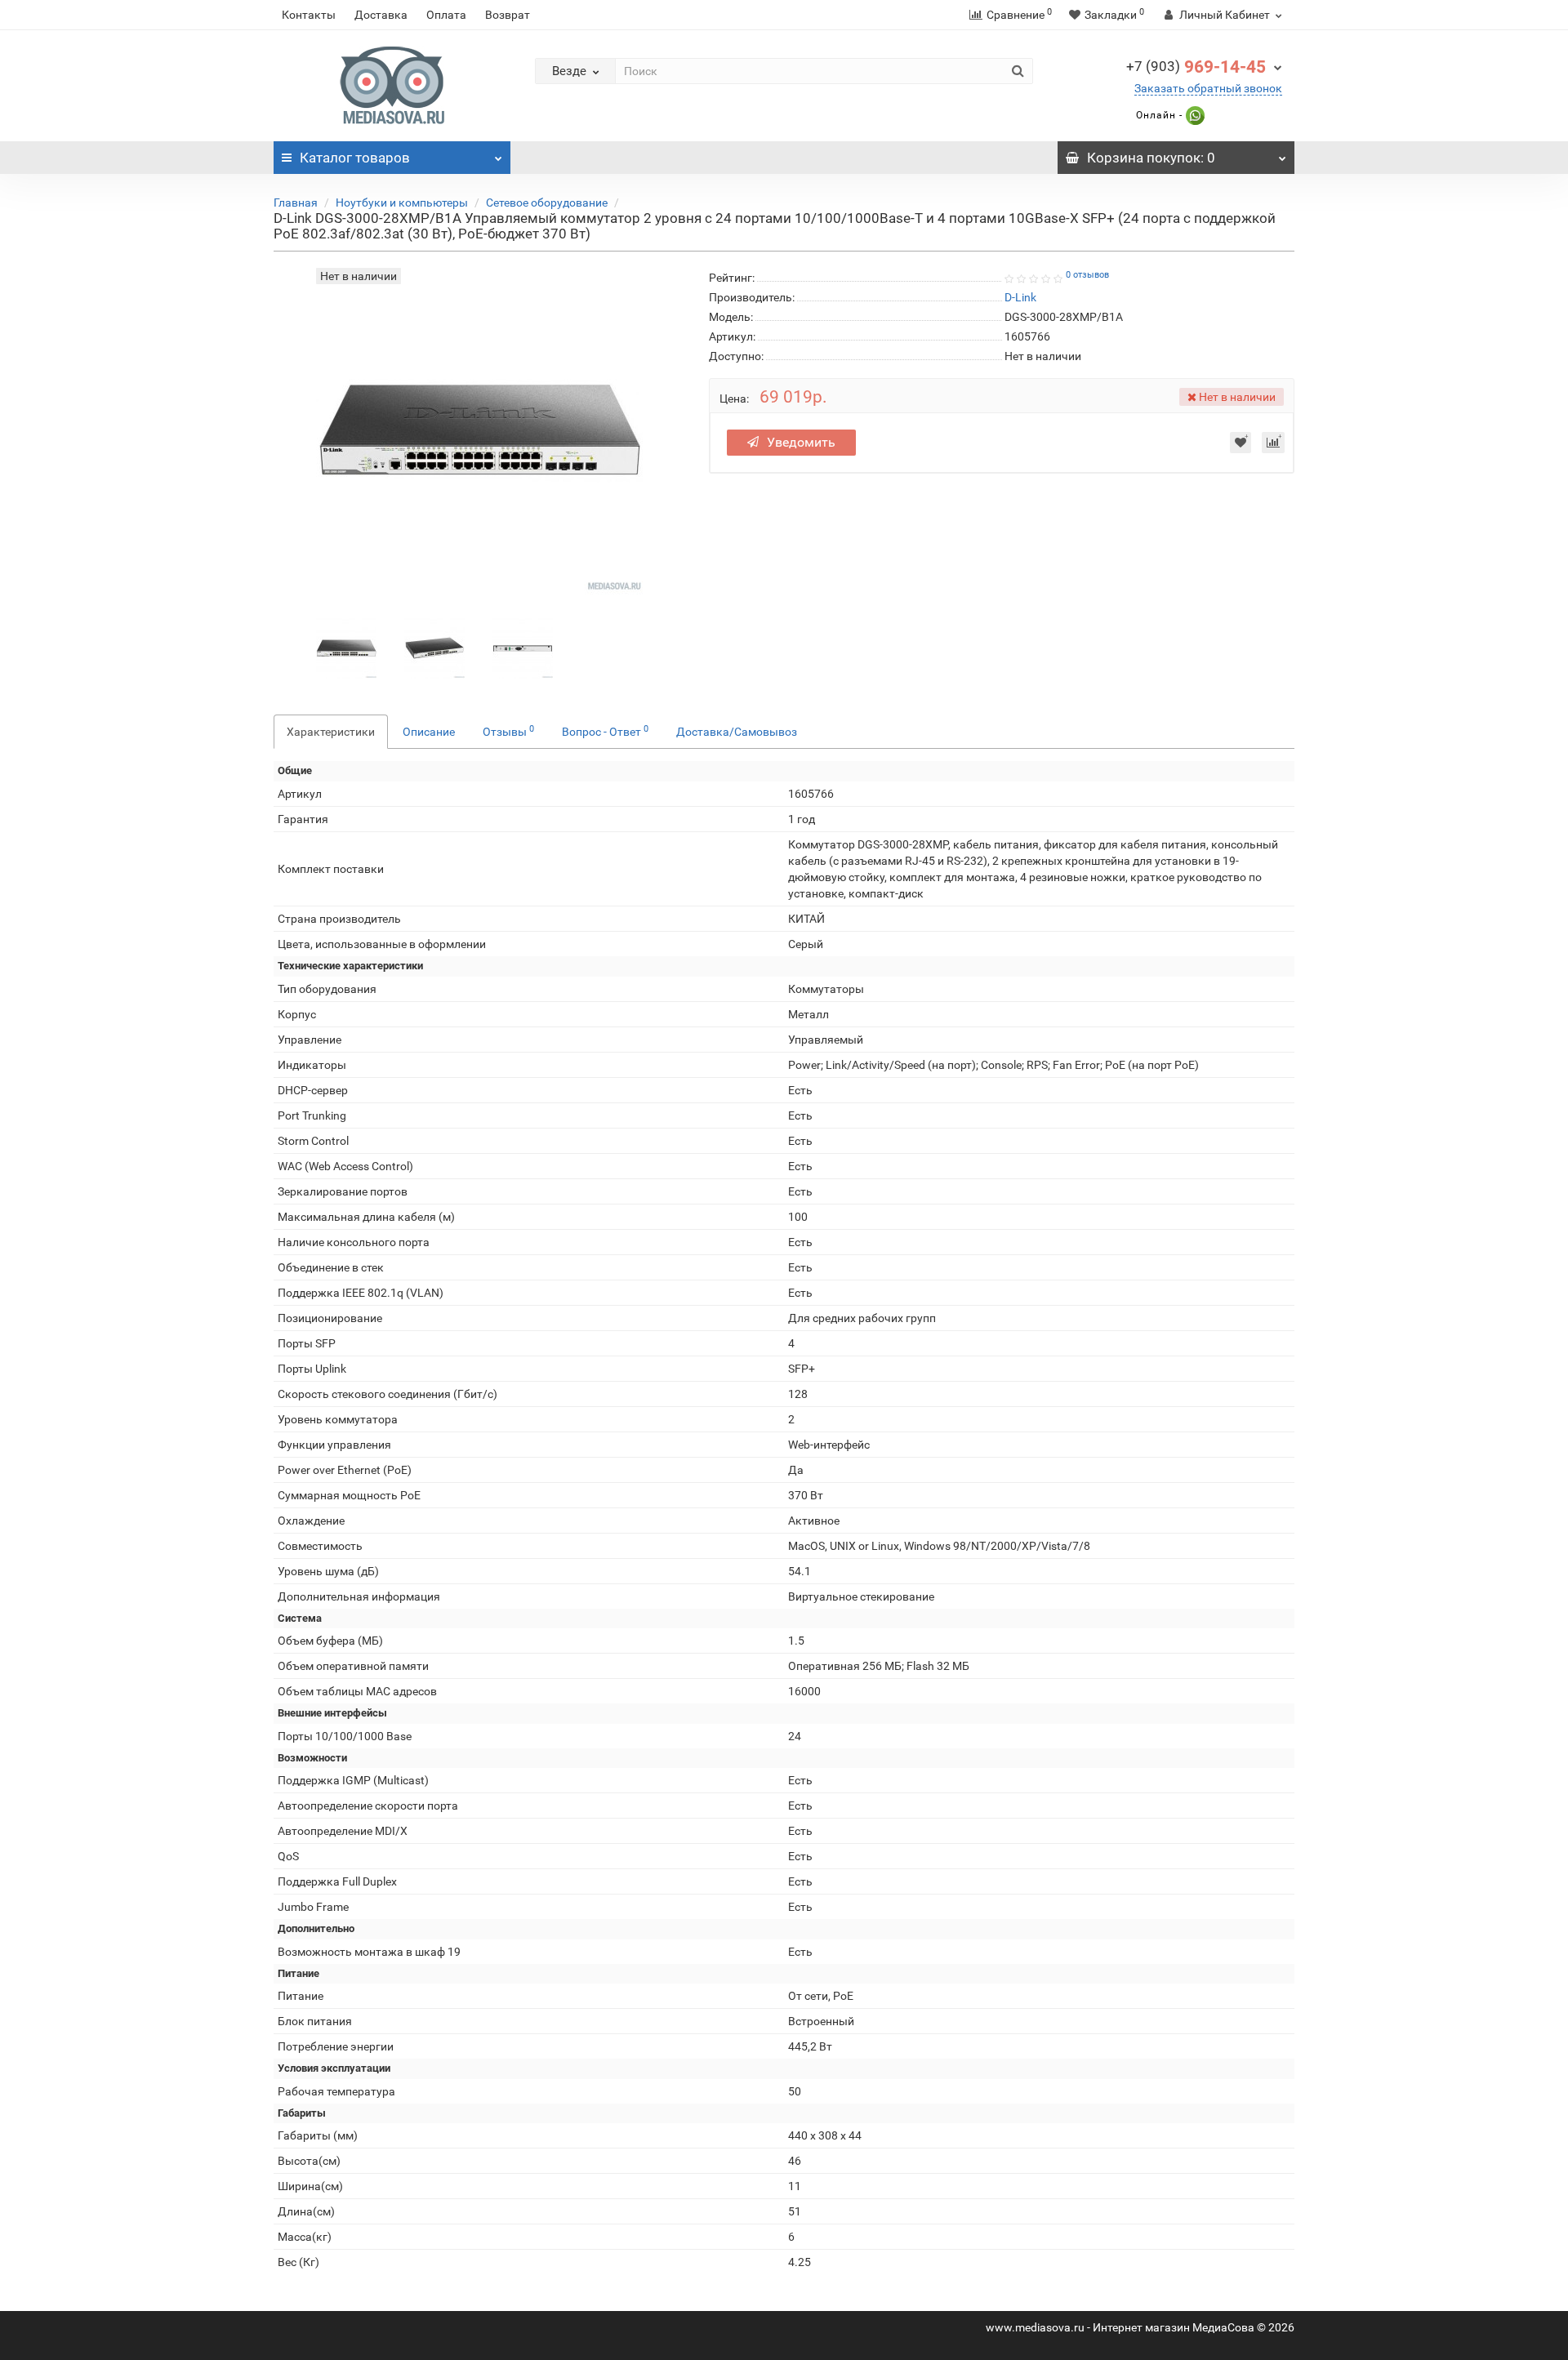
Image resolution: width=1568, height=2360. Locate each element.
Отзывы (508, 731)
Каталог (355, 158)
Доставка (381, 15)
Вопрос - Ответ (605, 731)
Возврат (508, 15)
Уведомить (801, 442)
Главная (296, 203)
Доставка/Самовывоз (737, 732)
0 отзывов (1087, 275)
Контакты (309, 15)
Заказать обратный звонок (1208, 88)
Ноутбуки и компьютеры (402, 203)
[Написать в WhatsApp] (1194, 115)
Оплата (446, 15)
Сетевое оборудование (547, 203)
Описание (429, 732)
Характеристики (331, 732)
